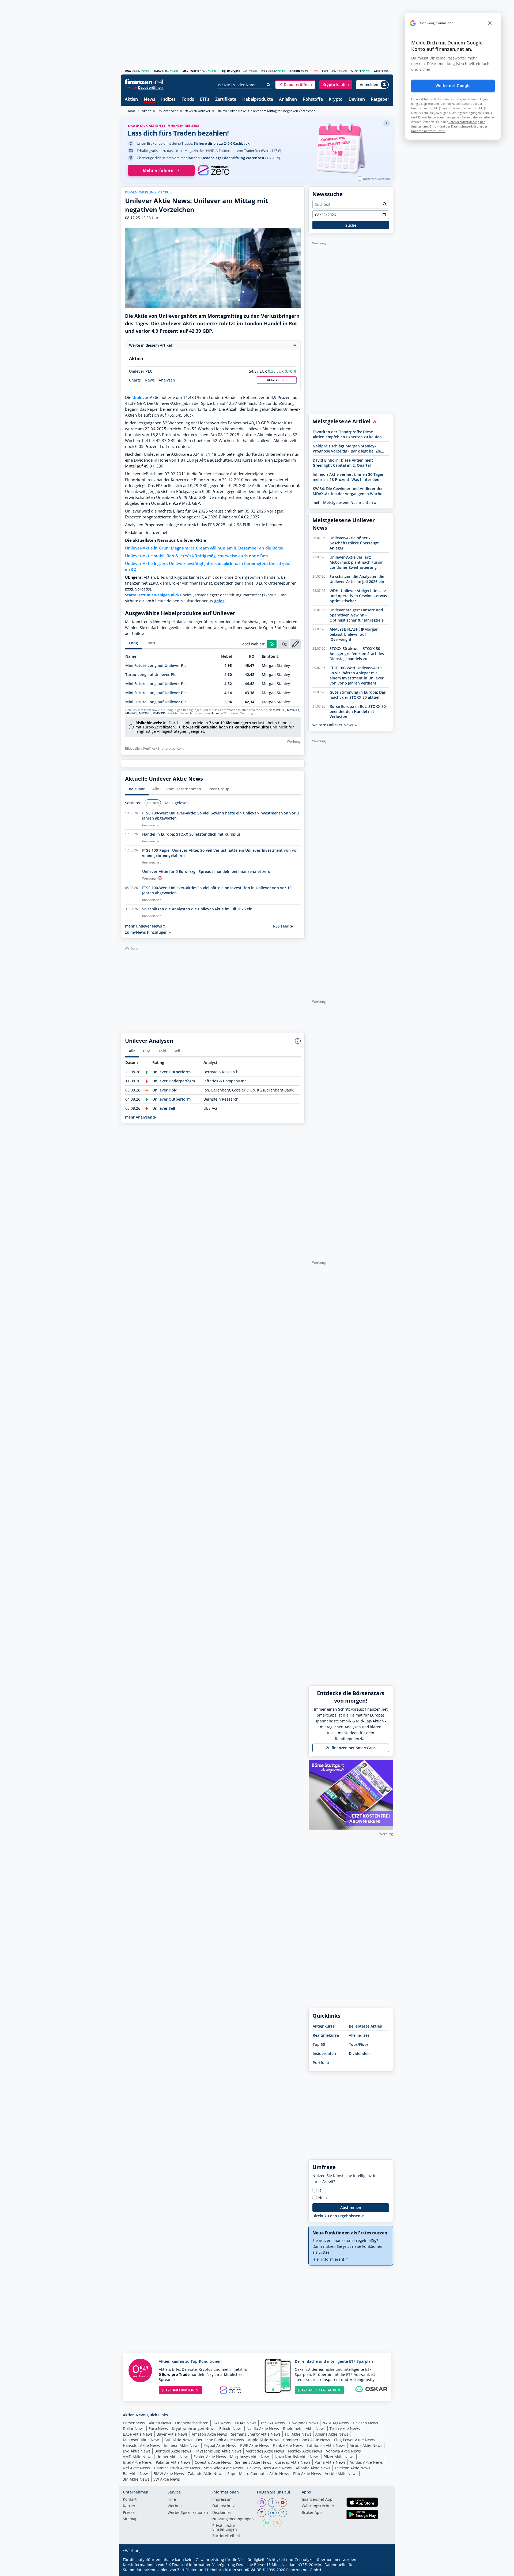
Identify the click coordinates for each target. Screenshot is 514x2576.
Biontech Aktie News (173, 2451)
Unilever (140, 397)
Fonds (188, 100)
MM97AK (293, 710)
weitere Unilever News (333, 725)
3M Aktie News (136, 2479)
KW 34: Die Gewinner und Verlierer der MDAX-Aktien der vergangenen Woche (348, 491)
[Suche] (269, 85)
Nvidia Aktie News (263, 2429)
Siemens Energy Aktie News (256, 2434)
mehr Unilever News (144, 926)
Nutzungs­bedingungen (233, 2519)
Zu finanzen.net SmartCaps (351, 1748)
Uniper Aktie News (173, 2457)
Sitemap (130, 2519)
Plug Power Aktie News (354, 2440)
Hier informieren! (329, 2259)
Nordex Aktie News (305, 2451)
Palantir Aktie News (173, 2462)
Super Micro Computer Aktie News (258, 2474)
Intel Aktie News (137, 2462)
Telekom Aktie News (352, 2468)
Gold (377, 71)
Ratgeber (380, 100)
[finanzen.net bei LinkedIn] (272, 2513)
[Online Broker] (145, 87)
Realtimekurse (326, 2035)
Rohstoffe (313, 100)
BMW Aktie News (169, 2474)
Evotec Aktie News (210, 2457)
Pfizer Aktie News (339, 2457)
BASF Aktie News (138, 2434)
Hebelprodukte (258, 100)
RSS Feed (282, 926)
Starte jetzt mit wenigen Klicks (153, 595)
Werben (175, 2506)
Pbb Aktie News (307, 2474)
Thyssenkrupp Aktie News (218, 2451)
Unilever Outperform (171, 1072)
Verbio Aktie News (341, 2474)
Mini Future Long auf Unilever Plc (156, 665)
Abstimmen (351, 2207)
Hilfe (172, 2500)
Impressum (222, 2500)
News (150, 100)
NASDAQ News (336, 2423)
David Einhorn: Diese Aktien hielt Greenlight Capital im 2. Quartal (343, 463)
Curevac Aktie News (293, 2462)
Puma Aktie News (330, 2462)
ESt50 (158, 71)
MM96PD (159, 713)
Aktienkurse (324, 2026)
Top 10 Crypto (230, 71)
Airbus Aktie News (366, 2445)
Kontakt (130, 2500)
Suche (351, 225)
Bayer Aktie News (172, 2434)
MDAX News (246, 2423)
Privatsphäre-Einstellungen (225, 2528)
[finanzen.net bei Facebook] (272, 2503)
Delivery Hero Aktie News (269, 2468)
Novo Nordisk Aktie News (297, 2457)
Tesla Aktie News (345, 2429)
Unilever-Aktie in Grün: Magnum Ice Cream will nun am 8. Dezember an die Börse (204, 548)
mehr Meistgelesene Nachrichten (343, 502)
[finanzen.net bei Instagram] (262, 2503)
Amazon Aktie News (209, 2434)
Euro (325, 71)
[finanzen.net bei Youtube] (283, 2503)
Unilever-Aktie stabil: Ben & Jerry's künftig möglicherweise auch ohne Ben (196, 556)
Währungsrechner (318, 2506)
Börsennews (134, 2423)
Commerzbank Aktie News (307, 2440)
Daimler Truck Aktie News (177, 2468)
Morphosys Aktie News (250, 2457)
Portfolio (321, 2063)
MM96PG (279, 710)
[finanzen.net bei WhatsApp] (267, 2523)
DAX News (222, 2423)
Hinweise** (219, 713)
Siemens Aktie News (253, 2462)
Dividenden (359, 2053)
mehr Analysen (139, 1117)
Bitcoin (295, 71)
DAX (128, 71)
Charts (135, 380)
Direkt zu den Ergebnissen (337, 2216)
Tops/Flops (359, 2044)
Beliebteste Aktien (366, 2026)
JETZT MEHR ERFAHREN (319, 2390)
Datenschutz (224, 2506)
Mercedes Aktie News (265, 2451)
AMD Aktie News (138, 2457)
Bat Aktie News (136, 2474)
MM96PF (131, 713)
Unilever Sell (164, 1108)
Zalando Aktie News (206, 2474)
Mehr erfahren (158, 170)
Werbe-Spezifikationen (188, 2513)
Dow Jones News (304, 2423)
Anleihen (288, 100)
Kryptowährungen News (194, 2429)
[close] (490, 23)
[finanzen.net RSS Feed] (277, 2523)
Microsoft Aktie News (142, 2440)
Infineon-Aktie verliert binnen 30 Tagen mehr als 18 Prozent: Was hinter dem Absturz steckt (349, 477)
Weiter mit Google (453, 86)
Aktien (131, 100)
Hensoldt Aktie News (141, 2445)
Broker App (312, 2513)
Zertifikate (226, 100)
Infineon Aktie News (182, 2445)
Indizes (168, 100)
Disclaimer (222, 2513)
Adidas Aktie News (366, 2462)
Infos (220, 601)
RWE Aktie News (255, 2445)
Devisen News (365, 2423)
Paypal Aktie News (220, 2445)
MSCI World (191, 71)
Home (131, 111)
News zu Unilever (197, 111)
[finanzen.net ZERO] (214, 170)
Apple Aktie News (264, 2440)
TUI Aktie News (298, 2434)
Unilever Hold (165, 1090)
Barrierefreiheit (226, 2536)
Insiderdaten (324, 2053)
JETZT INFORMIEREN (180, 2390)
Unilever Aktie (168, 111)
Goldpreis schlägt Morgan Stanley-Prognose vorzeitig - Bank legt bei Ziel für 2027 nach (347, 448)
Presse (129, 2513)
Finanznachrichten (192, 2423)
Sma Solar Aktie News (223, 2468)
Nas (264, 71)
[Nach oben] (382, 2570)
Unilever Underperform (174, 1081)
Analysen (167, 380)
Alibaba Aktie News (313, 2468)
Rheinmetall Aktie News (304, 2429)
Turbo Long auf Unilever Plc (151, 674)
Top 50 (319, 2044)
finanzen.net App (317, 2500)
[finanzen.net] (144, 82)
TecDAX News (273, 2423)
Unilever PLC (141, 371)
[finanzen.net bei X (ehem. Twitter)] (262, 2513)
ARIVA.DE (253, 2570)
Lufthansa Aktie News (326, 2445)
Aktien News (160, 2423)
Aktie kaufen (277, 380)
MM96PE (145, 713)
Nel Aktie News (136, 2468)
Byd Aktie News (137, 2451)
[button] (295, 85)
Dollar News (134, 2429)
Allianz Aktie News (332, 2434)
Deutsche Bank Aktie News (220, 2440)
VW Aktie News (167, 2479)
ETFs (205, 100)
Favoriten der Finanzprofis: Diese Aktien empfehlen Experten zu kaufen (347, 434)
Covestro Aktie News (213, 2462)
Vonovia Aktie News (343, 2451)
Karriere (130, 2506)
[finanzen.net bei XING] (283, 2513)
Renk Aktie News (288, 2445)
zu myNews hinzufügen (147, 932)
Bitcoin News (231, 2429)
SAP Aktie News (178, 2440)
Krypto (336, 100)
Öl (353, 71)
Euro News (158, 2429)
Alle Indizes (359, 2035)
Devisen (357, 100)
